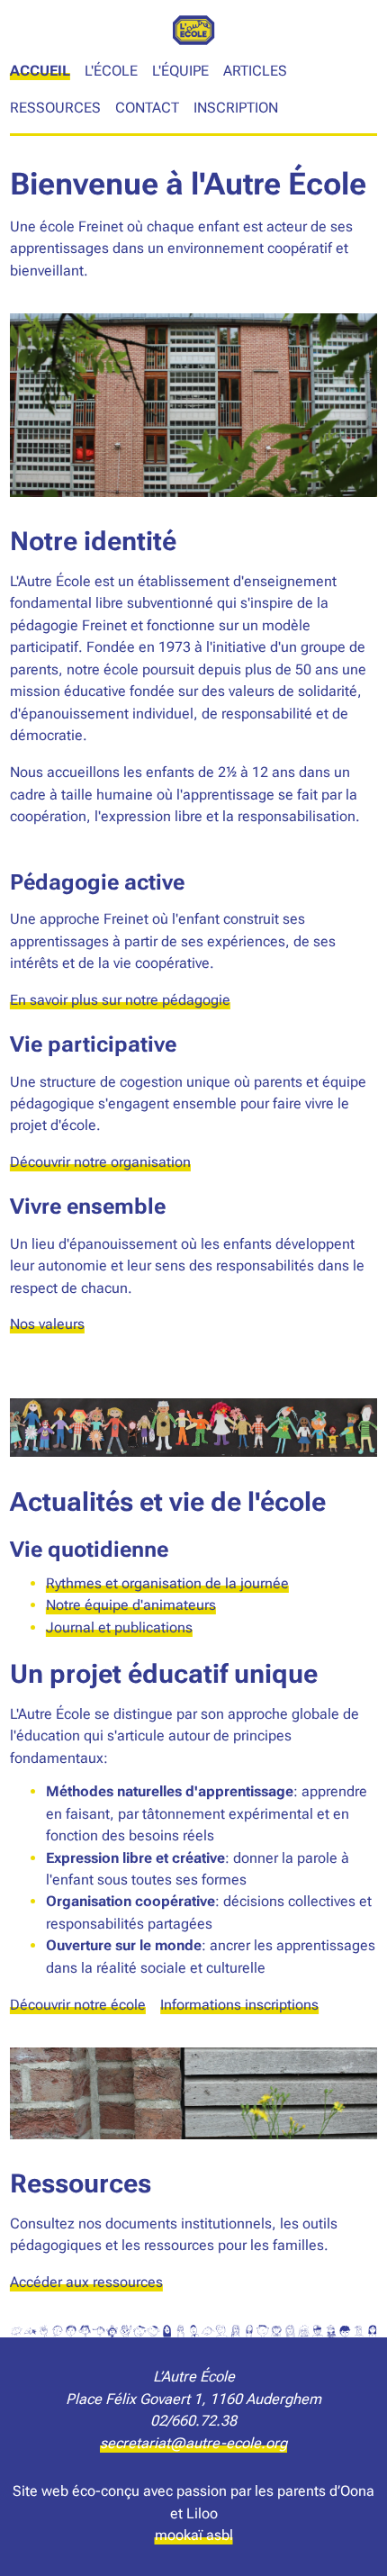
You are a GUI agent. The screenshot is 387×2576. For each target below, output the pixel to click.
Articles (255, 71)
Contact (147, 108)
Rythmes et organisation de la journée (167, 1583)
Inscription (236, 108)
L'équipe (180, 71)
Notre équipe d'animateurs (131, 1605)
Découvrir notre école (78, 2005)
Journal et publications (119, 1627)
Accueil (40, 71)
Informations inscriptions (239, 2005)
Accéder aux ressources (86, 2282)
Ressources (55, 108)
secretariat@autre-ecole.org (193, 2443)
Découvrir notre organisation (100, 1162)
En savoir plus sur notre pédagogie (120, 1000)
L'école (111, 71)
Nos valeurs (47, 1324)
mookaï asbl (194, 2535)
